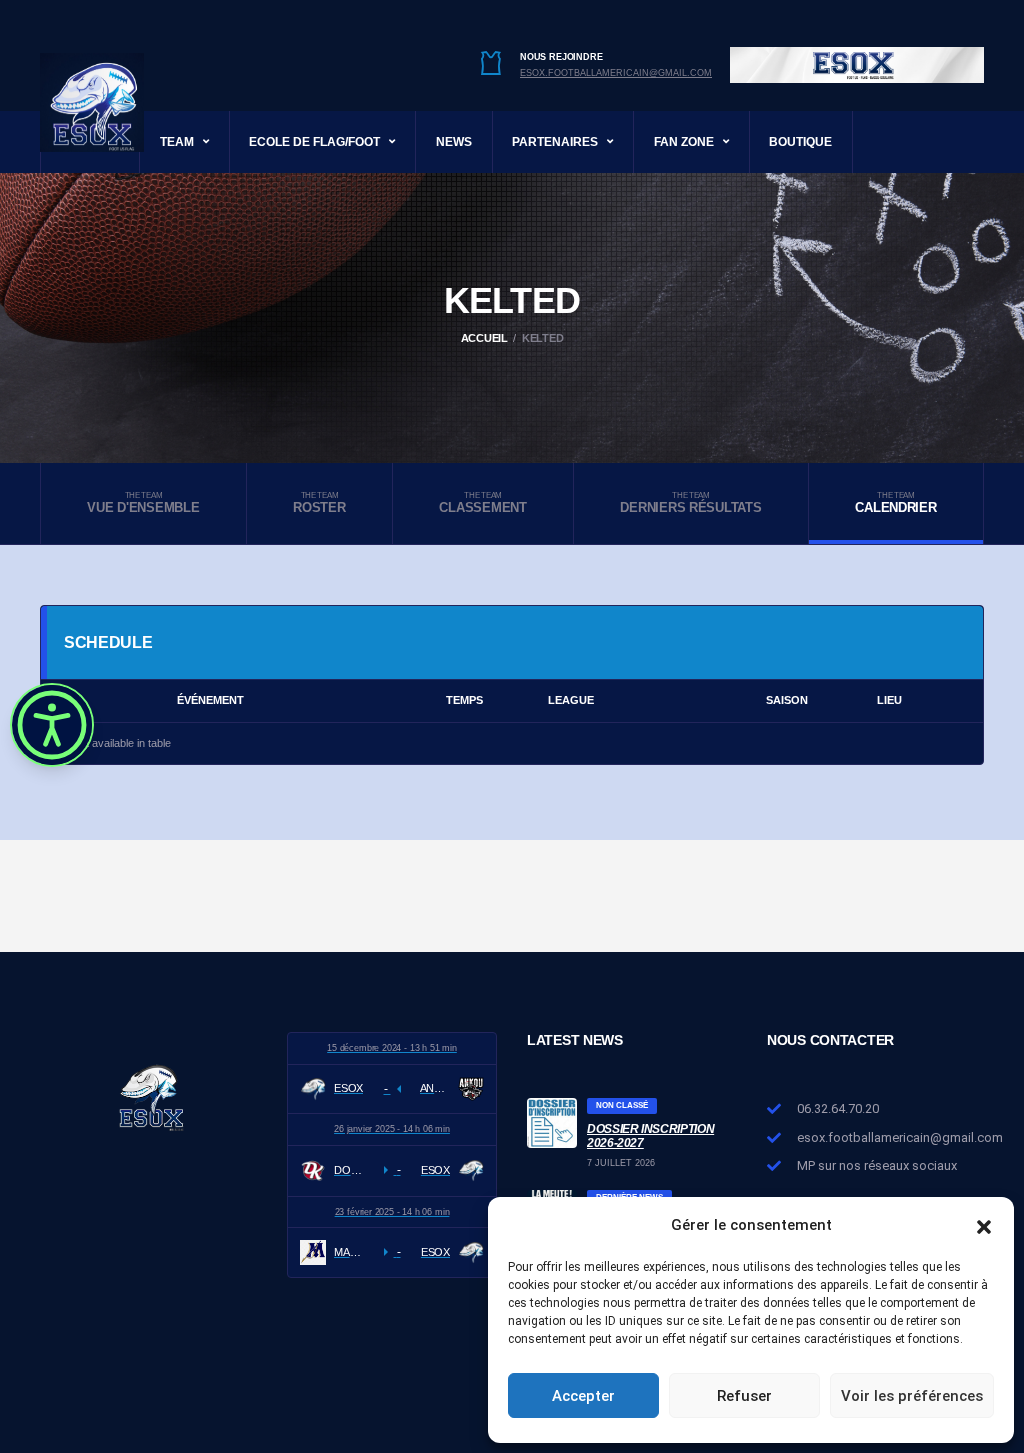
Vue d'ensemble (143, 503)
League (571, 700)
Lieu (889, 700)
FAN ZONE (684, 142)
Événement (210, 700)
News (454, 142)
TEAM (177, 142)
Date (65, 700)
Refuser (744, 1396)
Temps (464, 700)
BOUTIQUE (800, 142)
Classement (482, 503)
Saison (787, 700)
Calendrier (895, 503)
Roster (319, 503)
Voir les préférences (912, 1396)
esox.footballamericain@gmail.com (616, 73)
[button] (984, 1225)
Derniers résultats (690, 503)
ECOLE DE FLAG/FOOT (314, 142)
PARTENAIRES (555, 142)
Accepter (583, 1396)
